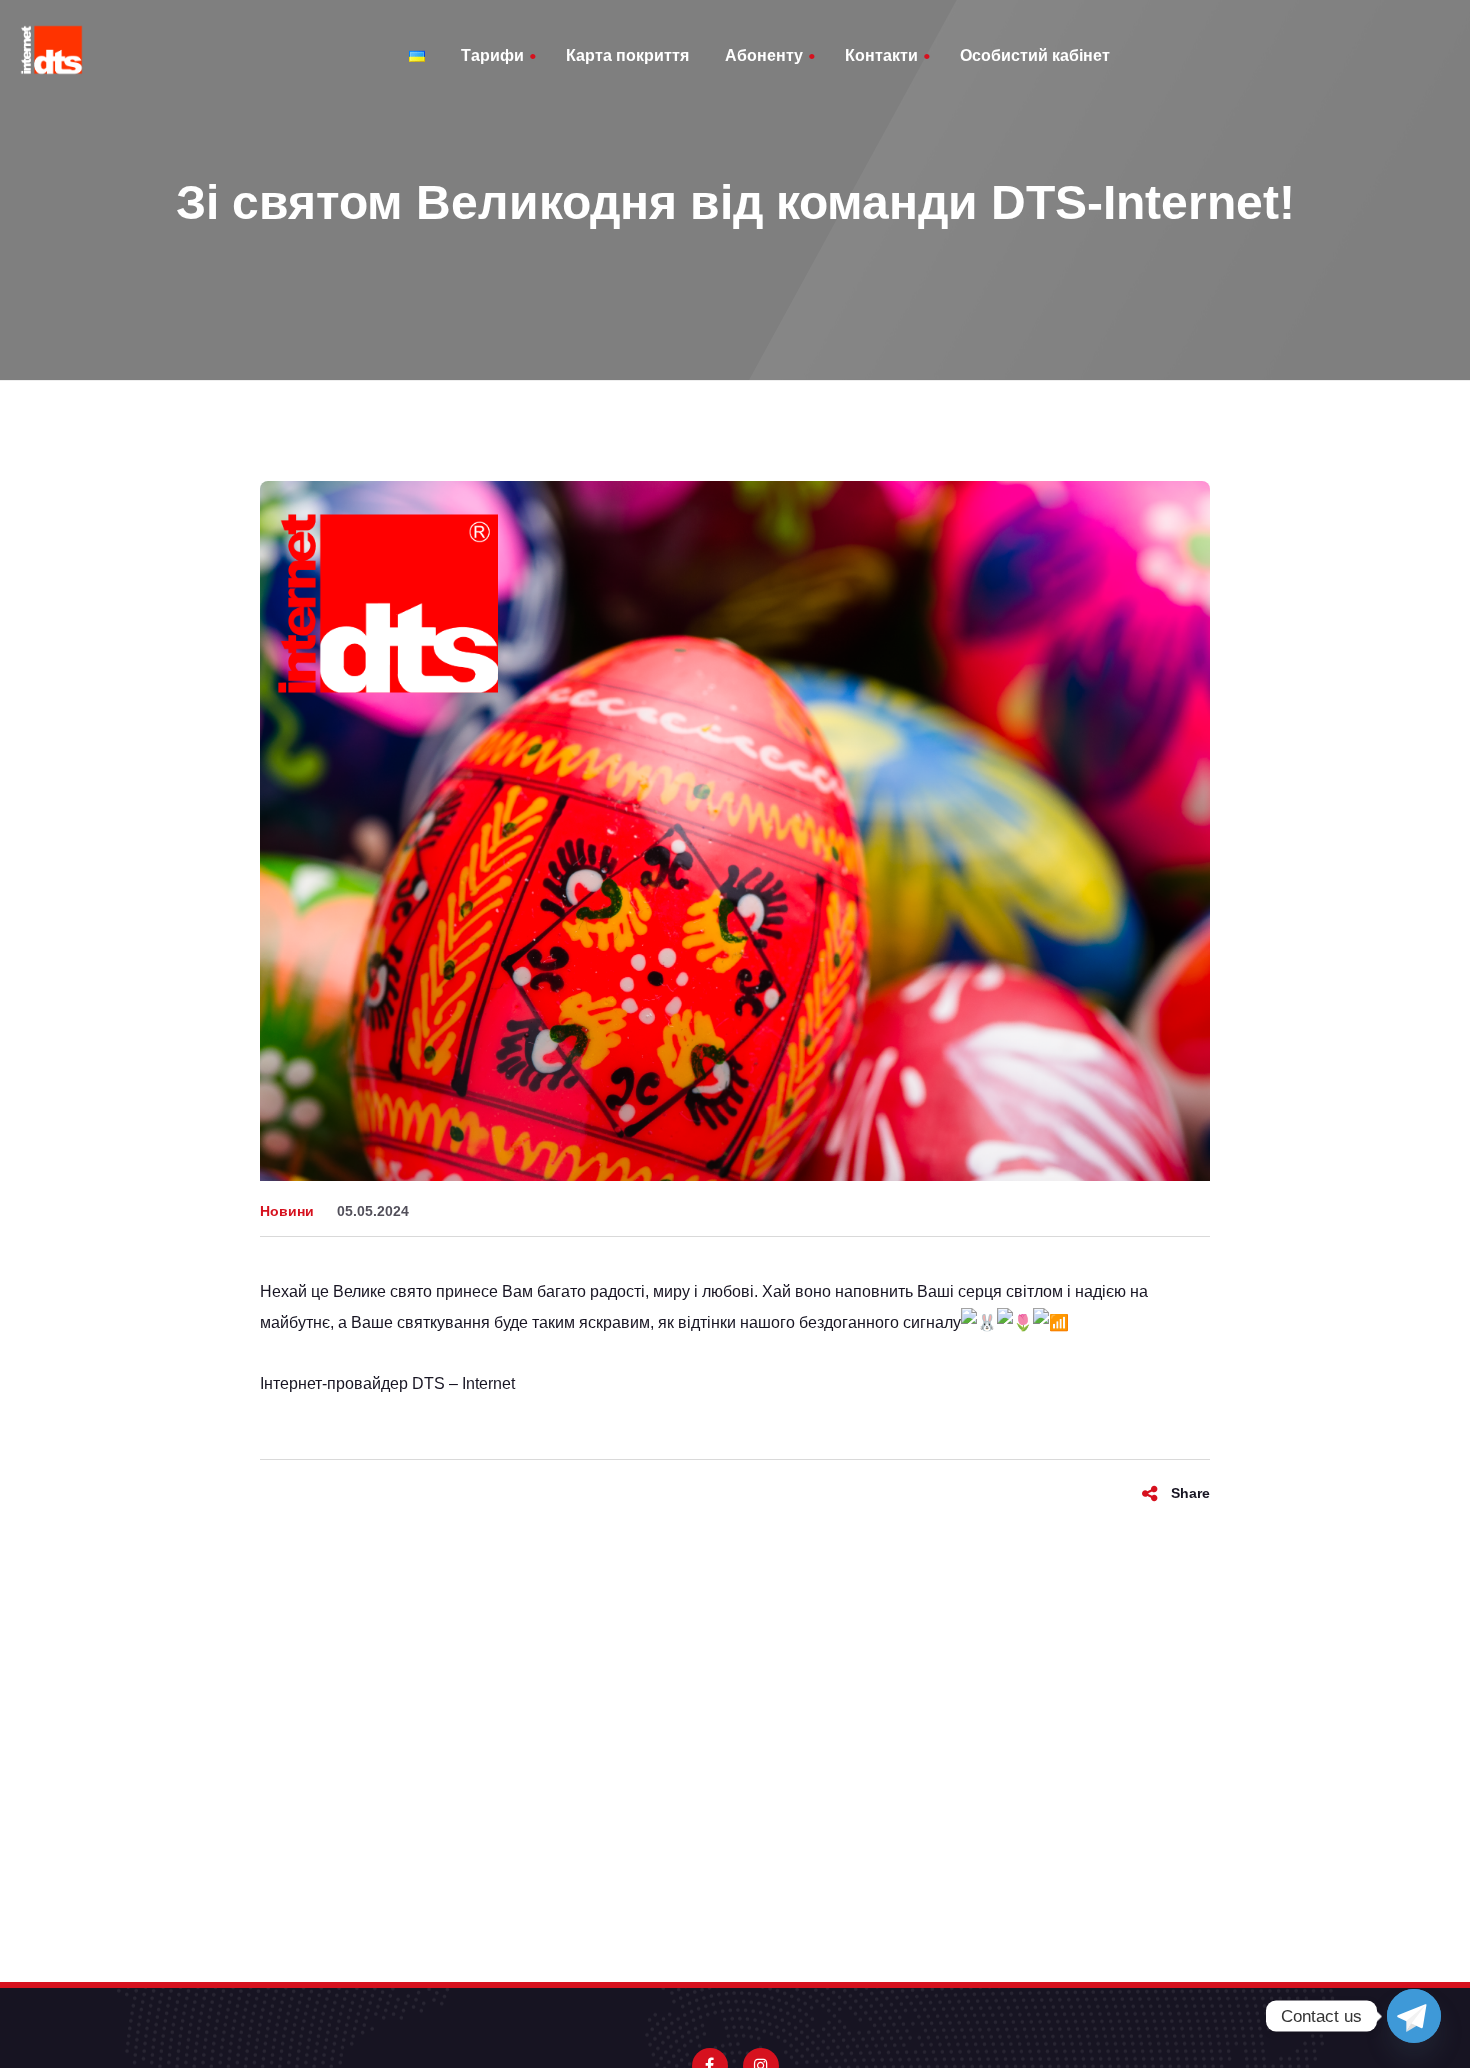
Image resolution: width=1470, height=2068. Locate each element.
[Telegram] (1414, 2016)
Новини (287, 1211)
